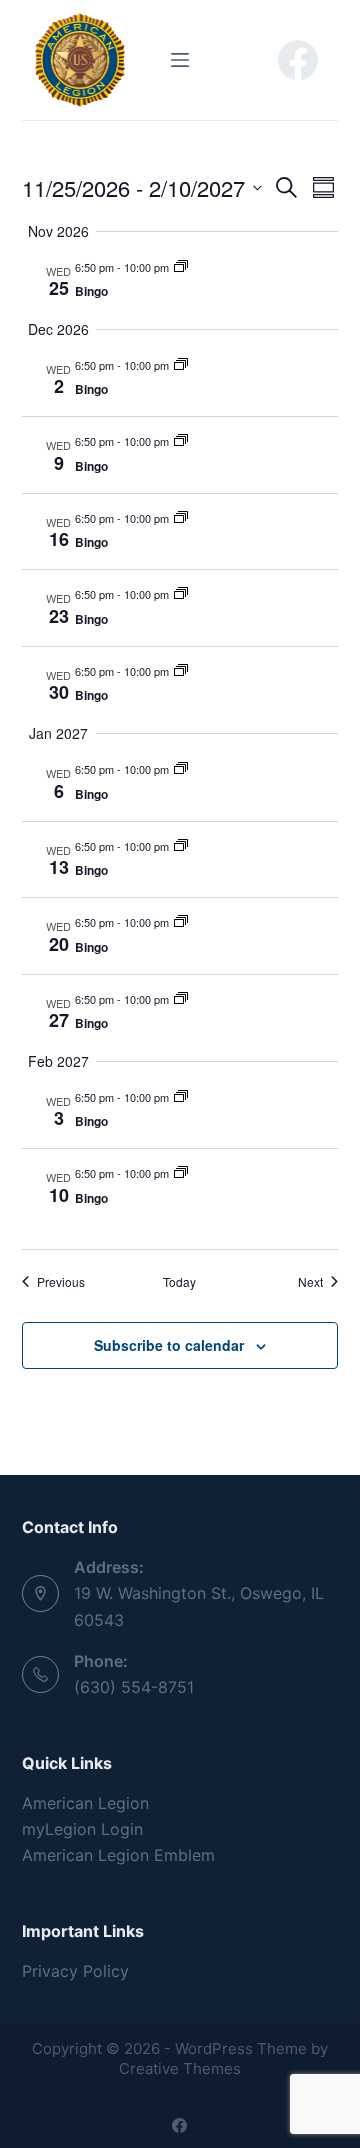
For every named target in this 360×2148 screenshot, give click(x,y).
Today (179, 1282)
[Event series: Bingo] (181, 267)
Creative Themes (180, 2068)
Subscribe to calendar (169, 1345)
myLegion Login (82, 1829)
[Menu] (180, 60)
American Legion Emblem (118, 1855)
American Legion (85, 1803)
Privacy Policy (75, 1971)
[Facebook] (298, 60)
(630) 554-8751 (134, 1687)
